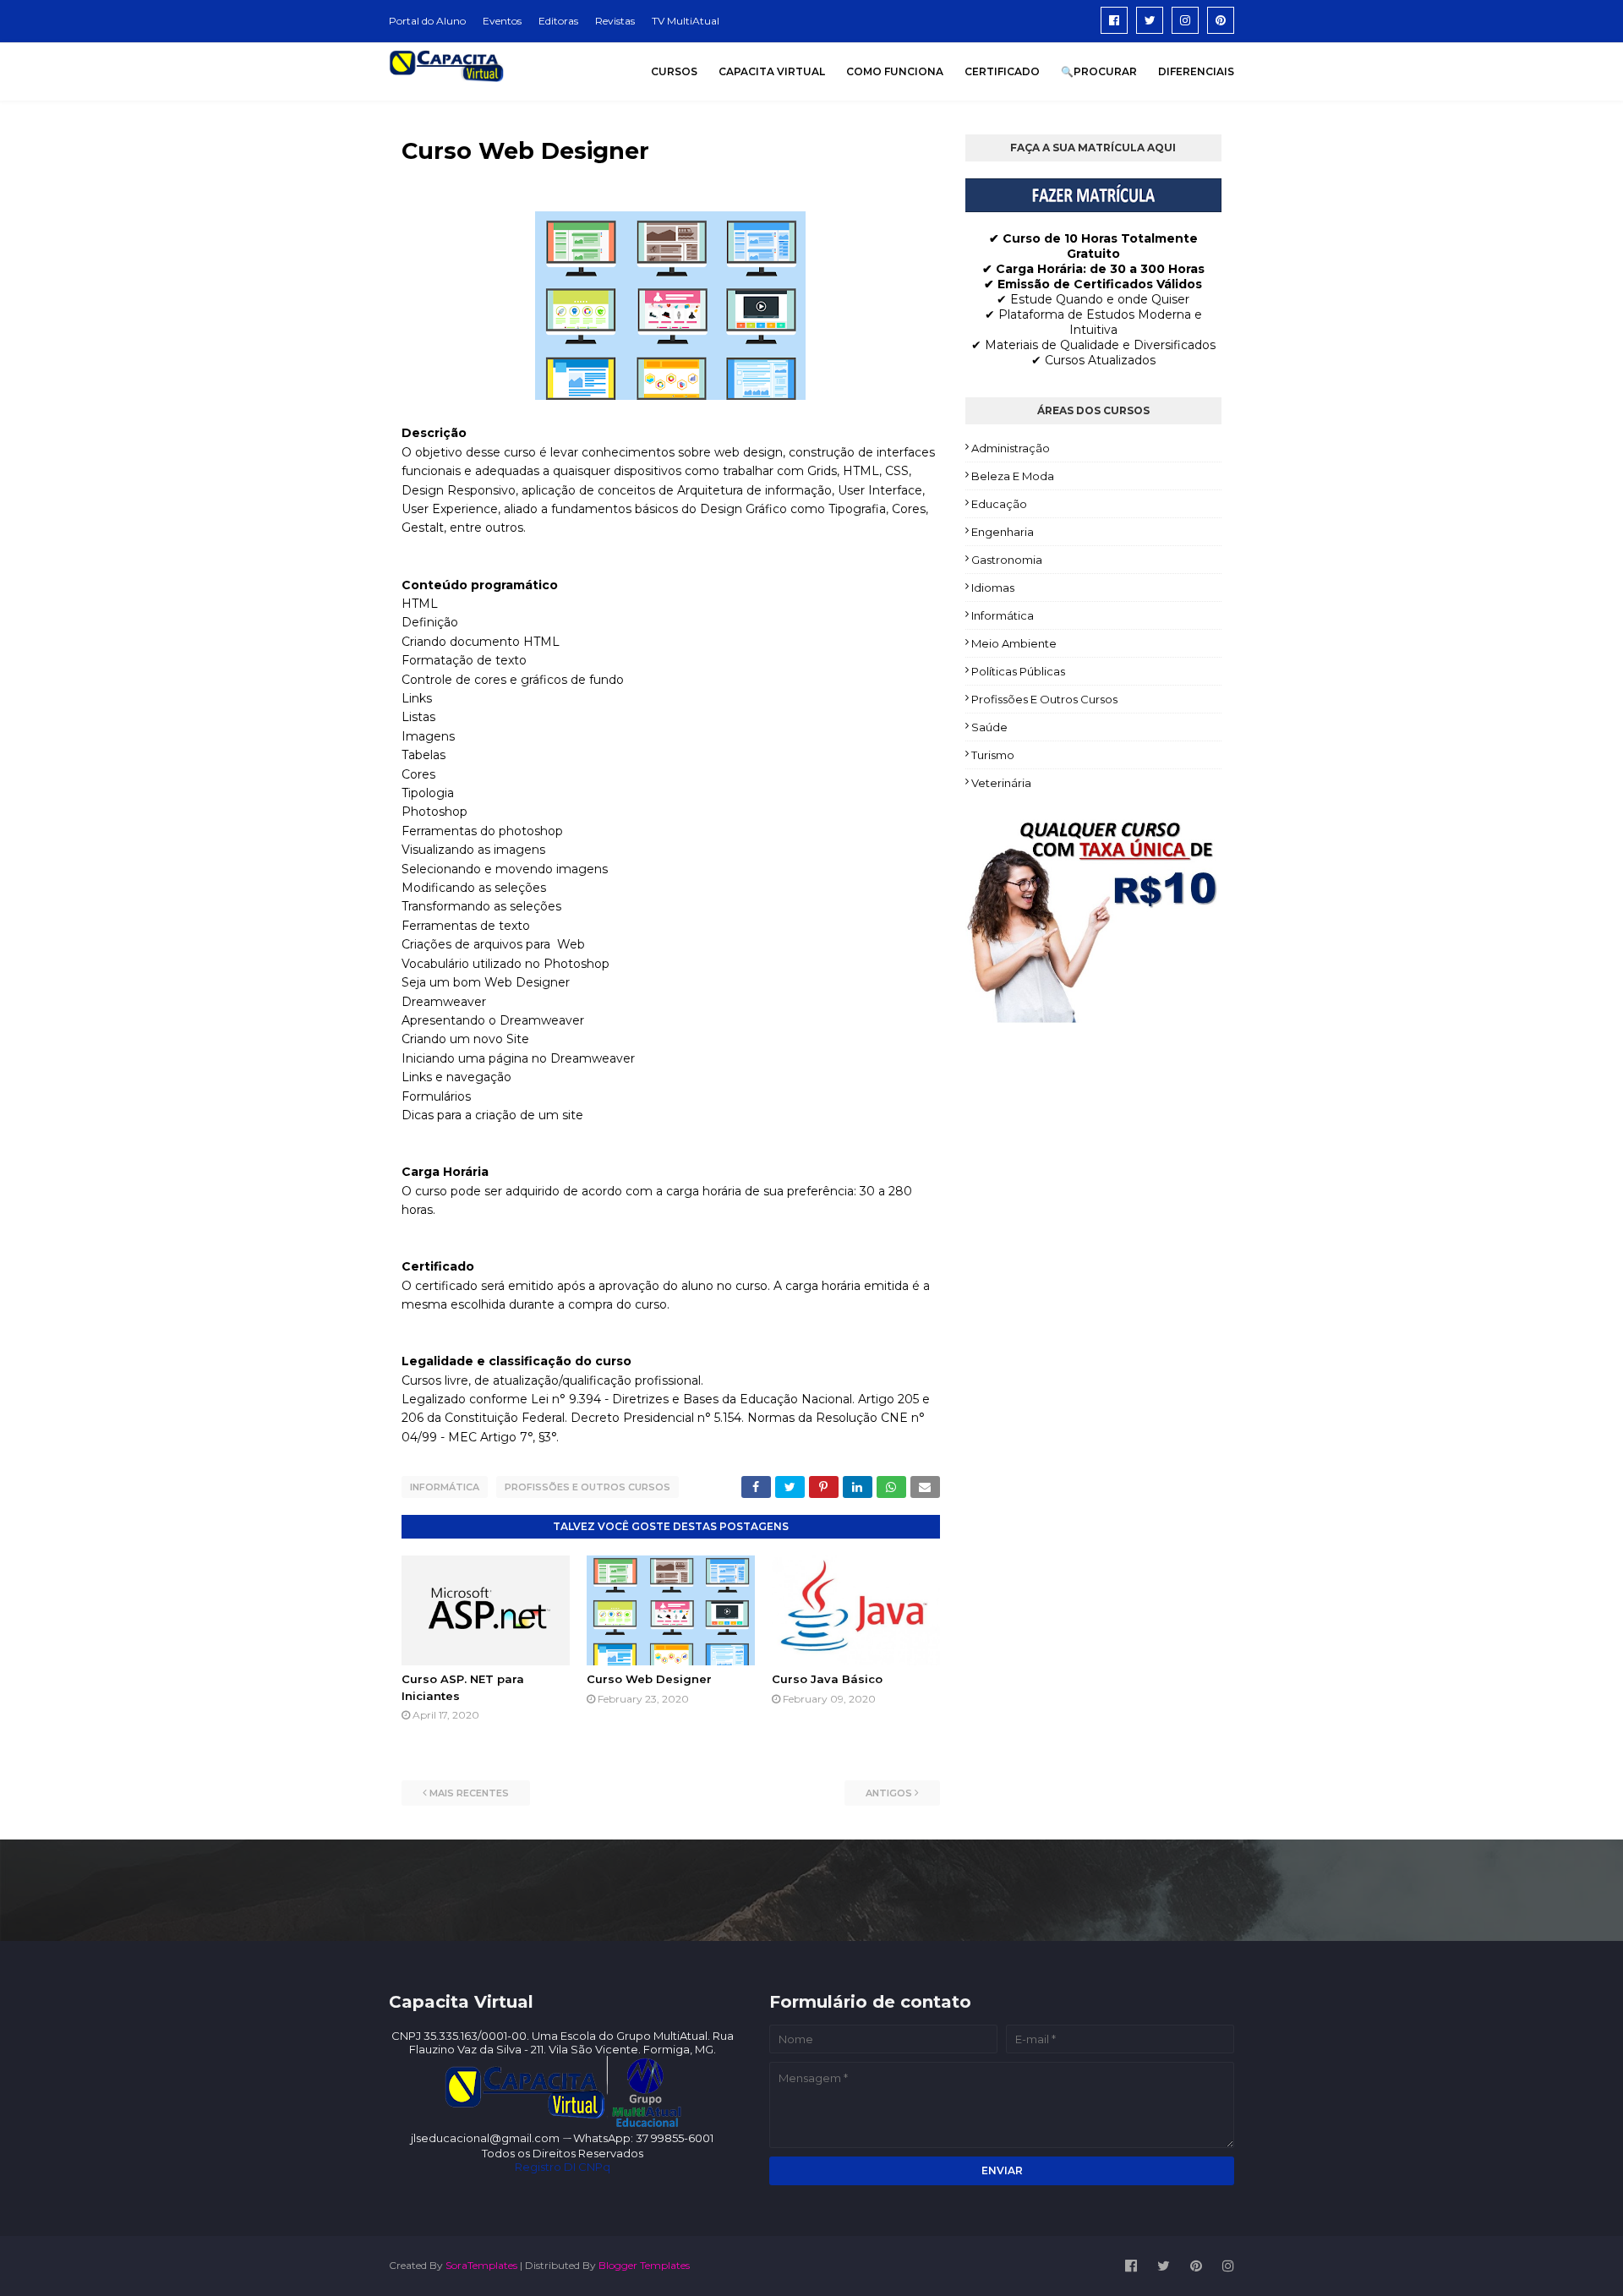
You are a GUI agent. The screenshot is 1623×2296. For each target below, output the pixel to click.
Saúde (989, 727)
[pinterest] (1221, 20)
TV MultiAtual (686, 21)
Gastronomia (1007, 560)
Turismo (993, 755)
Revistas (615, 21)
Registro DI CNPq (563, 2167)
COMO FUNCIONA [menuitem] (895, 71)
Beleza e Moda (1013, 476)
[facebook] (1114, 20)
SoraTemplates (481, 2265)
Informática (445, 1487)
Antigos (889, 1793)
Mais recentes (469, 1793)
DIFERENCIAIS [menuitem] (1196, 71)
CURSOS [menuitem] (674, 71)
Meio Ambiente (1014, 643)
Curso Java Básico (827, 1679)
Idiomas (993, 588)
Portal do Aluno (427, 21)
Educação (999, 504)
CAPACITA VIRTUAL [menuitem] (772, 71)
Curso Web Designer (649, 1679)
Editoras (558, 21)
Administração (1011, 448)
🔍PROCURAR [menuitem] (1099, 71)
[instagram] (1185, 20)
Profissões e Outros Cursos (587, 1487)
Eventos (502, 21)
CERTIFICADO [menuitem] (1002, 71)
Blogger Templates (644, 2265)
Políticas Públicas (1018, 671)
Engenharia (1003, 532)
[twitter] (1150, 20)
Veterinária (1001, 783)
